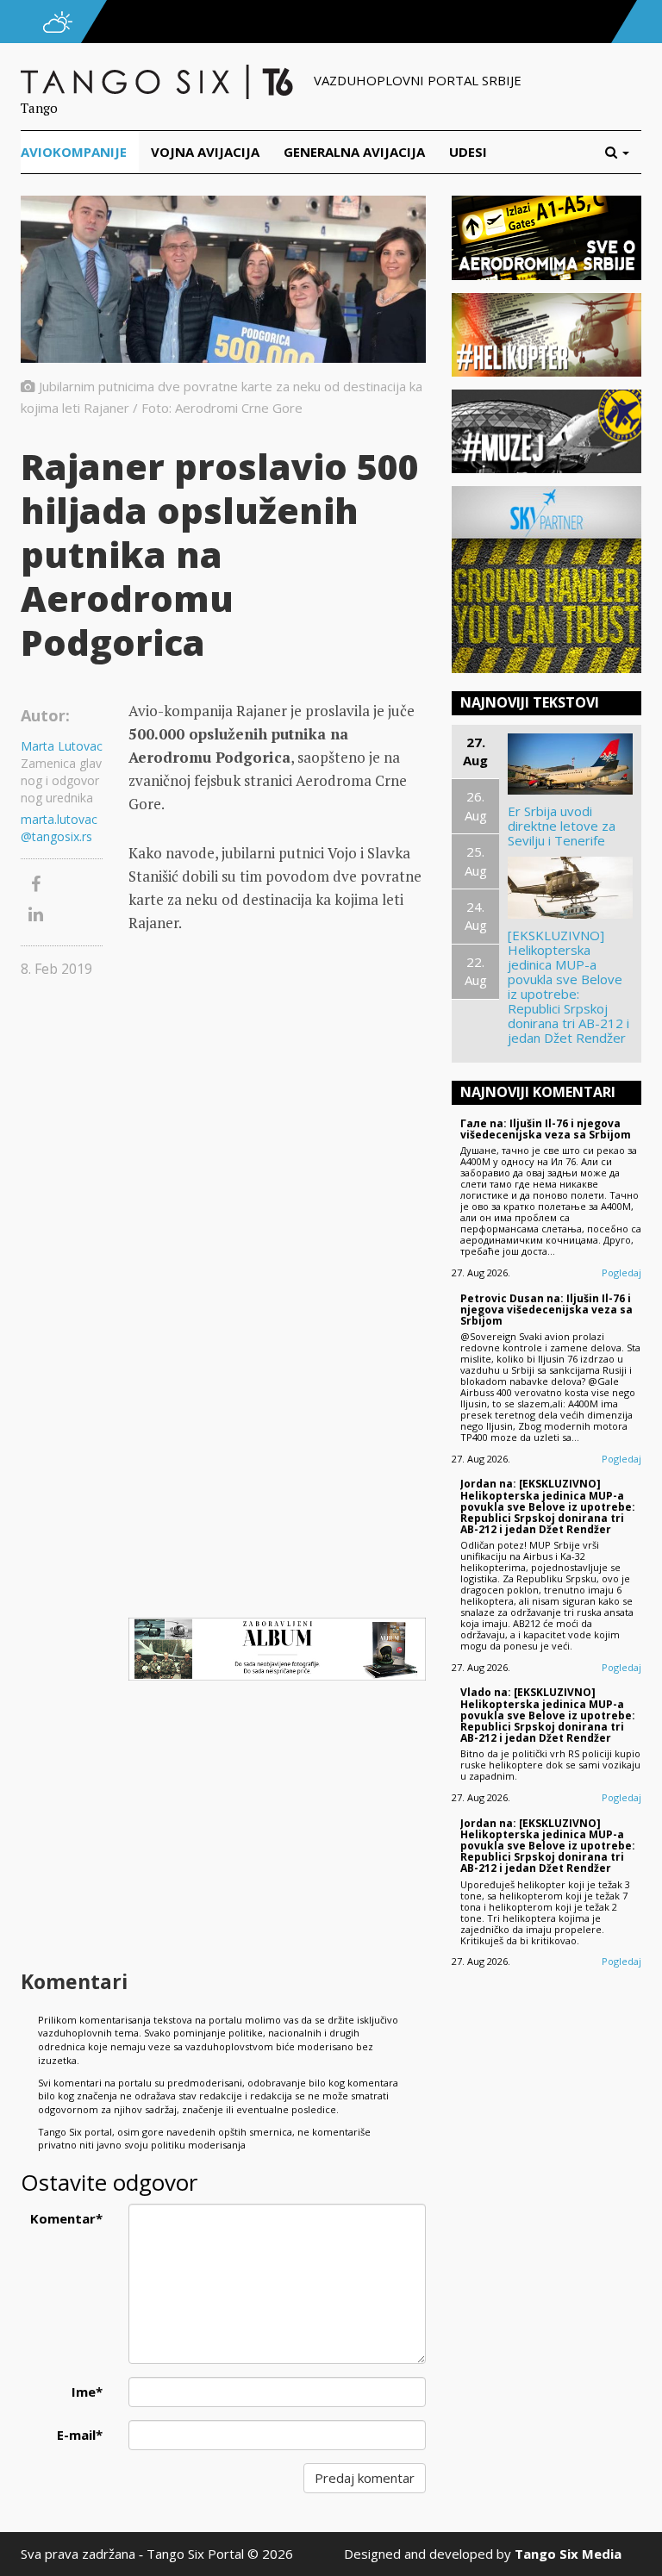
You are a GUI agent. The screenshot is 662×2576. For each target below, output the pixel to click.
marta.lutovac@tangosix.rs (59, 828)
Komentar (66, 2218)
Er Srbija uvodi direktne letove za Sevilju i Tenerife (562, 826)
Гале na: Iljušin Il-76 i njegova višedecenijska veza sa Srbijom (546, 1129)
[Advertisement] (277, 1827)
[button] (623, 152)
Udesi (468, 152)
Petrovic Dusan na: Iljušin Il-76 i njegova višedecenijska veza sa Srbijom (546, 1310)
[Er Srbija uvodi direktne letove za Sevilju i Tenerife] (570, 764)
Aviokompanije (74, 152)
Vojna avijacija (205, 152)
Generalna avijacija (354, 152)
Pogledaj (621, 1272)
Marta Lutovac (62, 746)
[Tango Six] (159, 80)
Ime (87, 2392)
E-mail (80, 2435)
